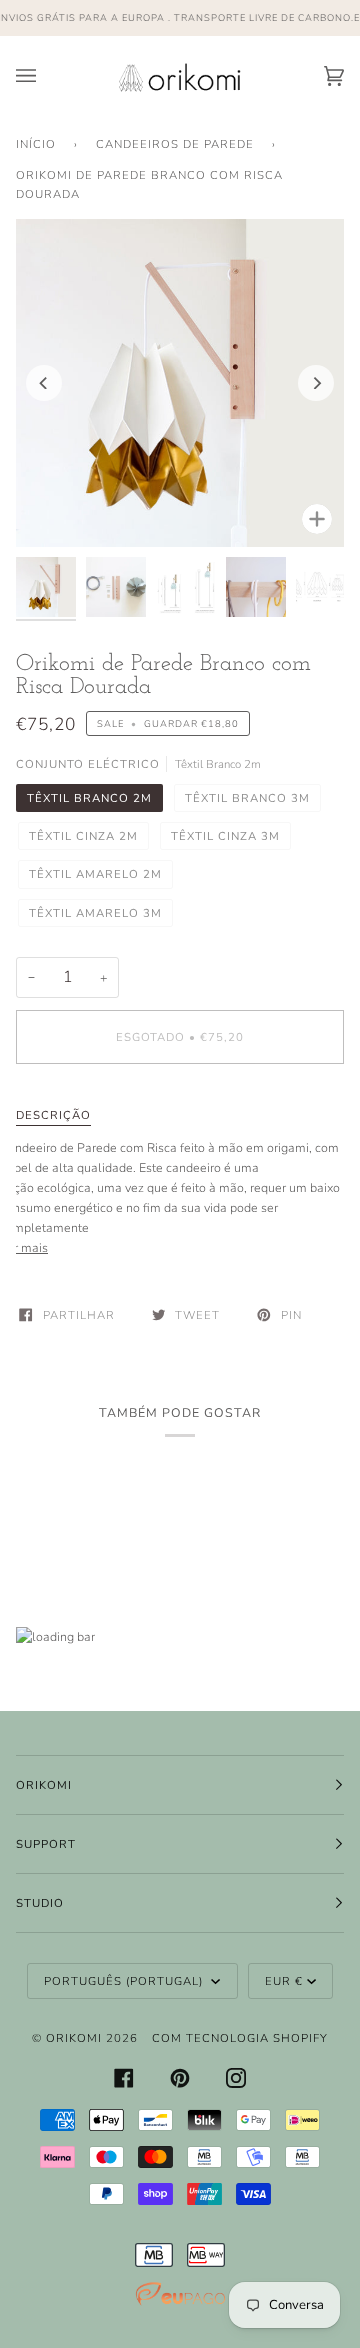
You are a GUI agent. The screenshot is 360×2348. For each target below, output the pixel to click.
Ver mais (24, 1247)
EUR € (284, 1981)
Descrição (53, 1115)
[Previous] (44, 383)
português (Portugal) (125, 1981)
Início (36, 144)
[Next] (316, 383)
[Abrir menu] (46, 76)
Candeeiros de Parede (175, 144)
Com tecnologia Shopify (240, 2038)
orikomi (74, 2038)
